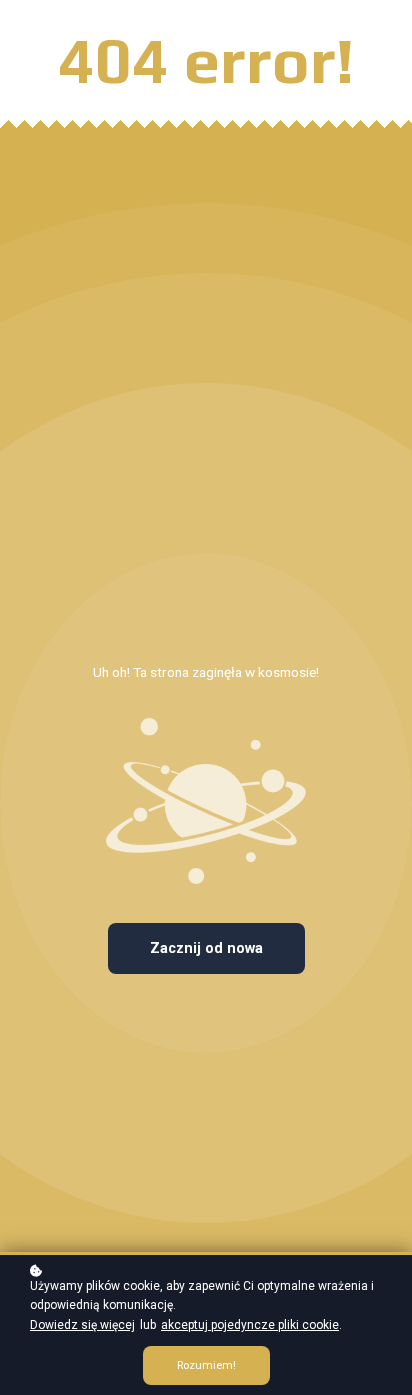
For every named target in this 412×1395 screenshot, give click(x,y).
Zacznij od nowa (206, 948)
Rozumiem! (206, 1365)
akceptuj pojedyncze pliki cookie (250, 1325)
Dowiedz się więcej (82, 1325)
